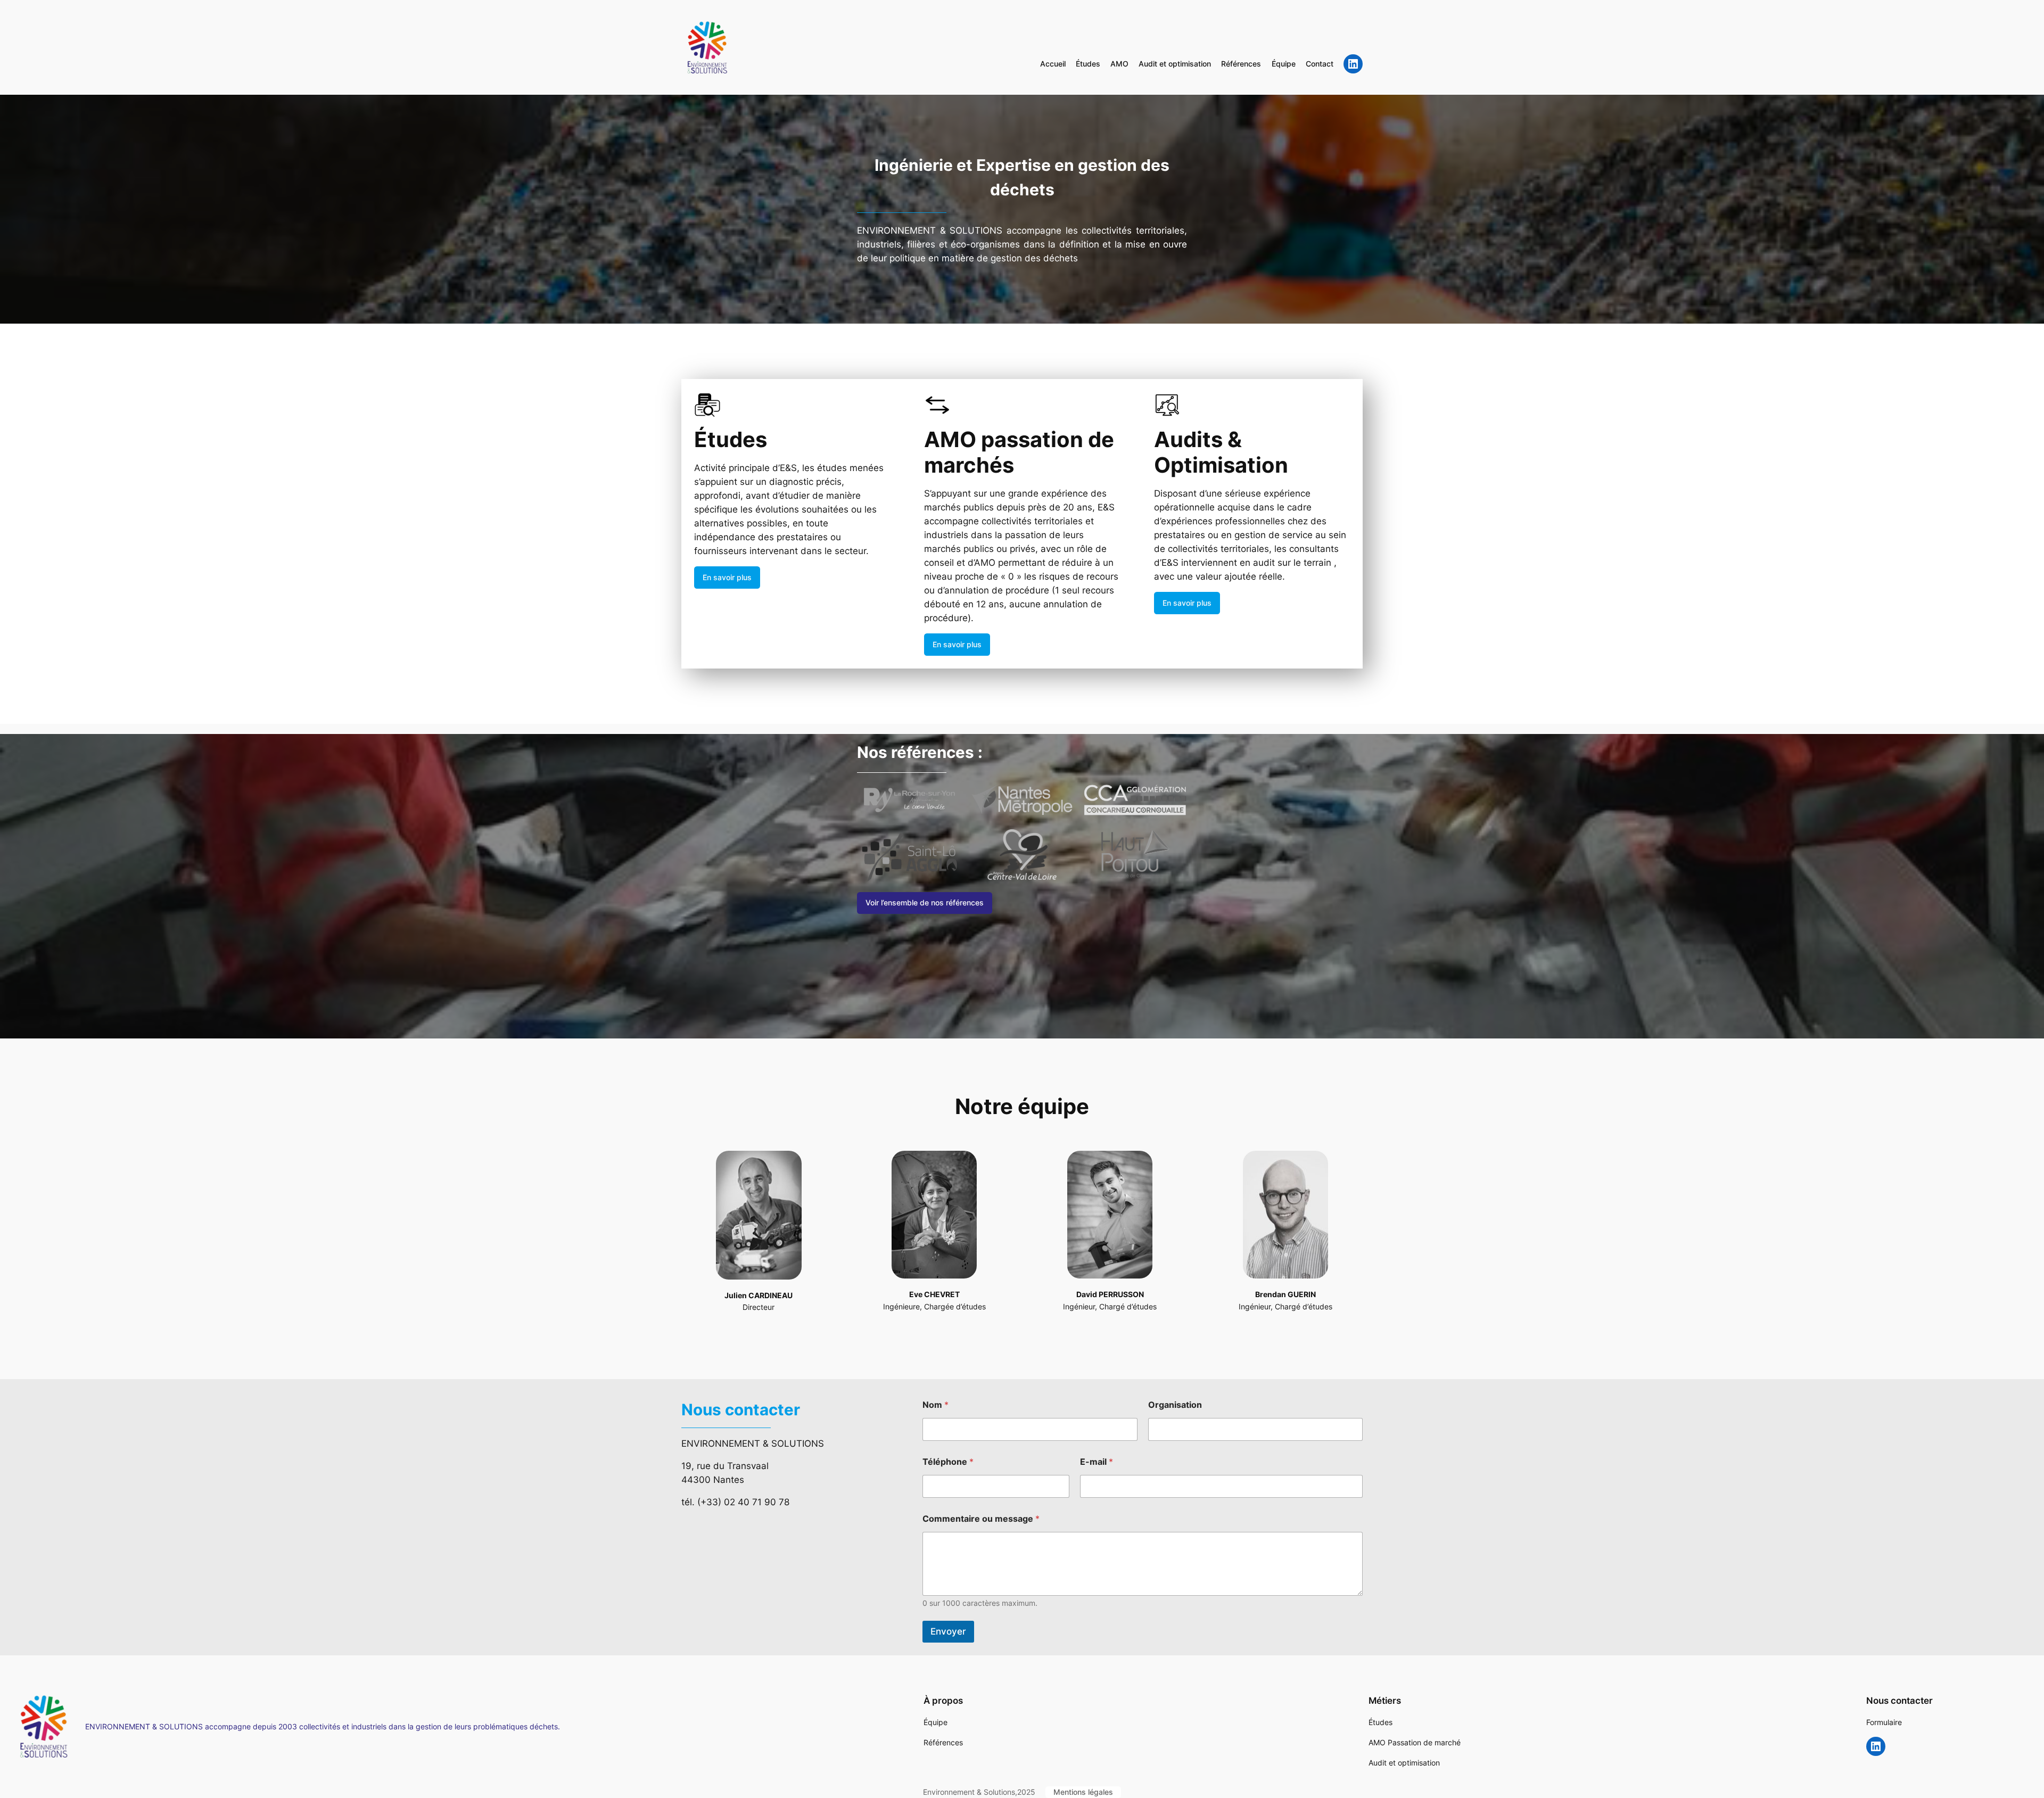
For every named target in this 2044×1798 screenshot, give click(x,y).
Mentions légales (1083, 1792)
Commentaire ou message (981, 1519)
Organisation (1175, 1405)
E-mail (1097, 1462)
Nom (936, 1405)
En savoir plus (727, 577)
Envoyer (948, 1631)
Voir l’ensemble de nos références (925, 902)
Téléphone (948, 1462)
